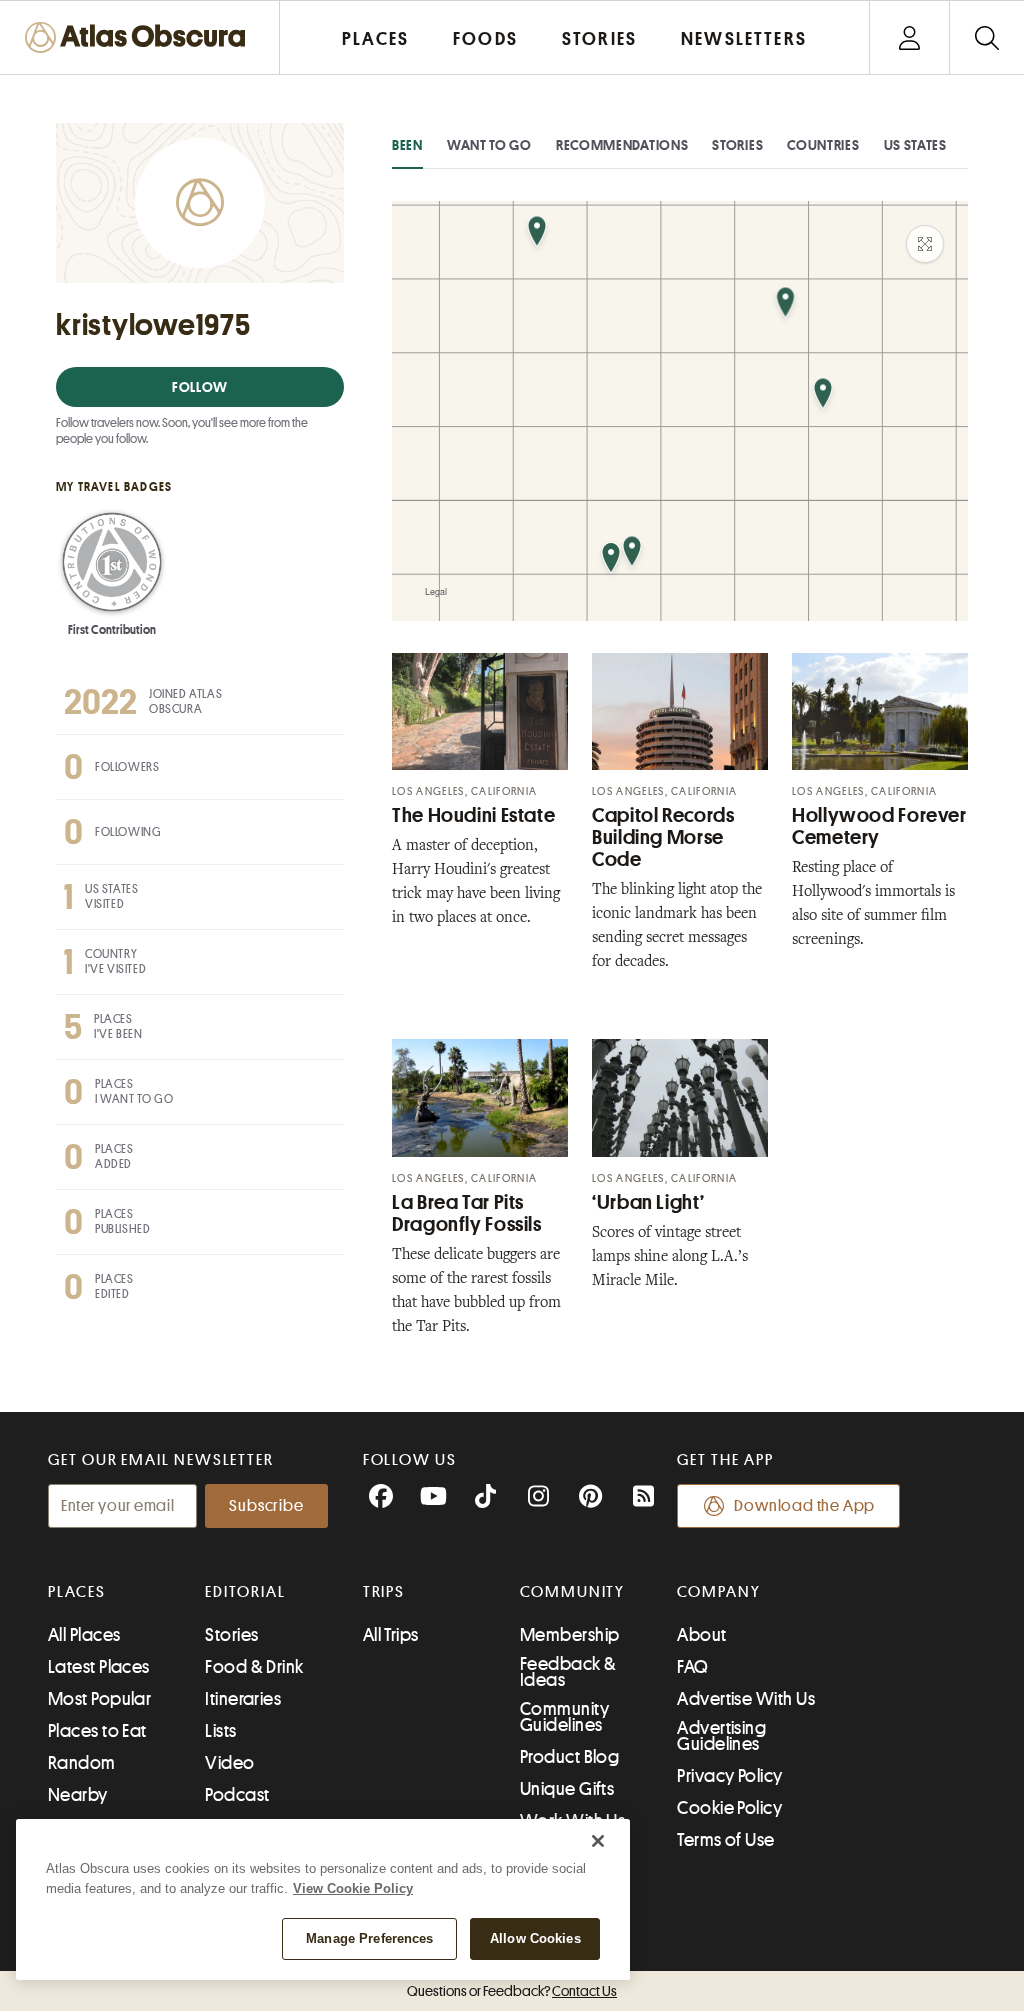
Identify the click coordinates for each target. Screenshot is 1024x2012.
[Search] (986, 37)
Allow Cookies (535, 1938)
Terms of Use (725, 1840)
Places (77, 1592)
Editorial (245, 1592)
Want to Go (489, 145)
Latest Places (99, 1667)
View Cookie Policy (353, 1888)
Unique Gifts (567, 1789)
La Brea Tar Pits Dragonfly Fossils (467, 1213)
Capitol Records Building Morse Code (663, 837)
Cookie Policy (729, 1808)
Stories (737, 145)
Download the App (804, 1506)
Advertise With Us (746, 1699)
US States (915, 145)
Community (572, 1592)
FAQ (692, 1667)
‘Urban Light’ (648, 1202)
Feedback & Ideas (568, 1672)
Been (407, 145)
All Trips (391, 1635)
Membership (570, 1635)
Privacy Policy (729, 1776)
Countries (823, 145)
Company (718, 1592)
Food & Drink (254, 1667)
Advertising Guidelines (721, 1736)
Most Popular (99, 1699)
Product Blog (569, 1757)
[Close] (598, 1841)
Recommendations (622, 145)
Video (229, 1763)
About (701, 1635)
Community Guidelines (564, 1717)
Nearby (78, 1795)
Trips (384, 1592)
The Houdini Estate (473, 815)
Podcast (237, 1795)
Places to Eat (97, 1731)
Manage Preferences (369, 1938)
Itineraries (243, 1699)
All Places (84, 1635)
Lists (220, 1731)
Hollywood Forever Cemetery (879, 826)
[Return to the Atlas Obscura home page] (140, 37)
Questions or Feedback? (512, 1991)
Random (82, 1763)
